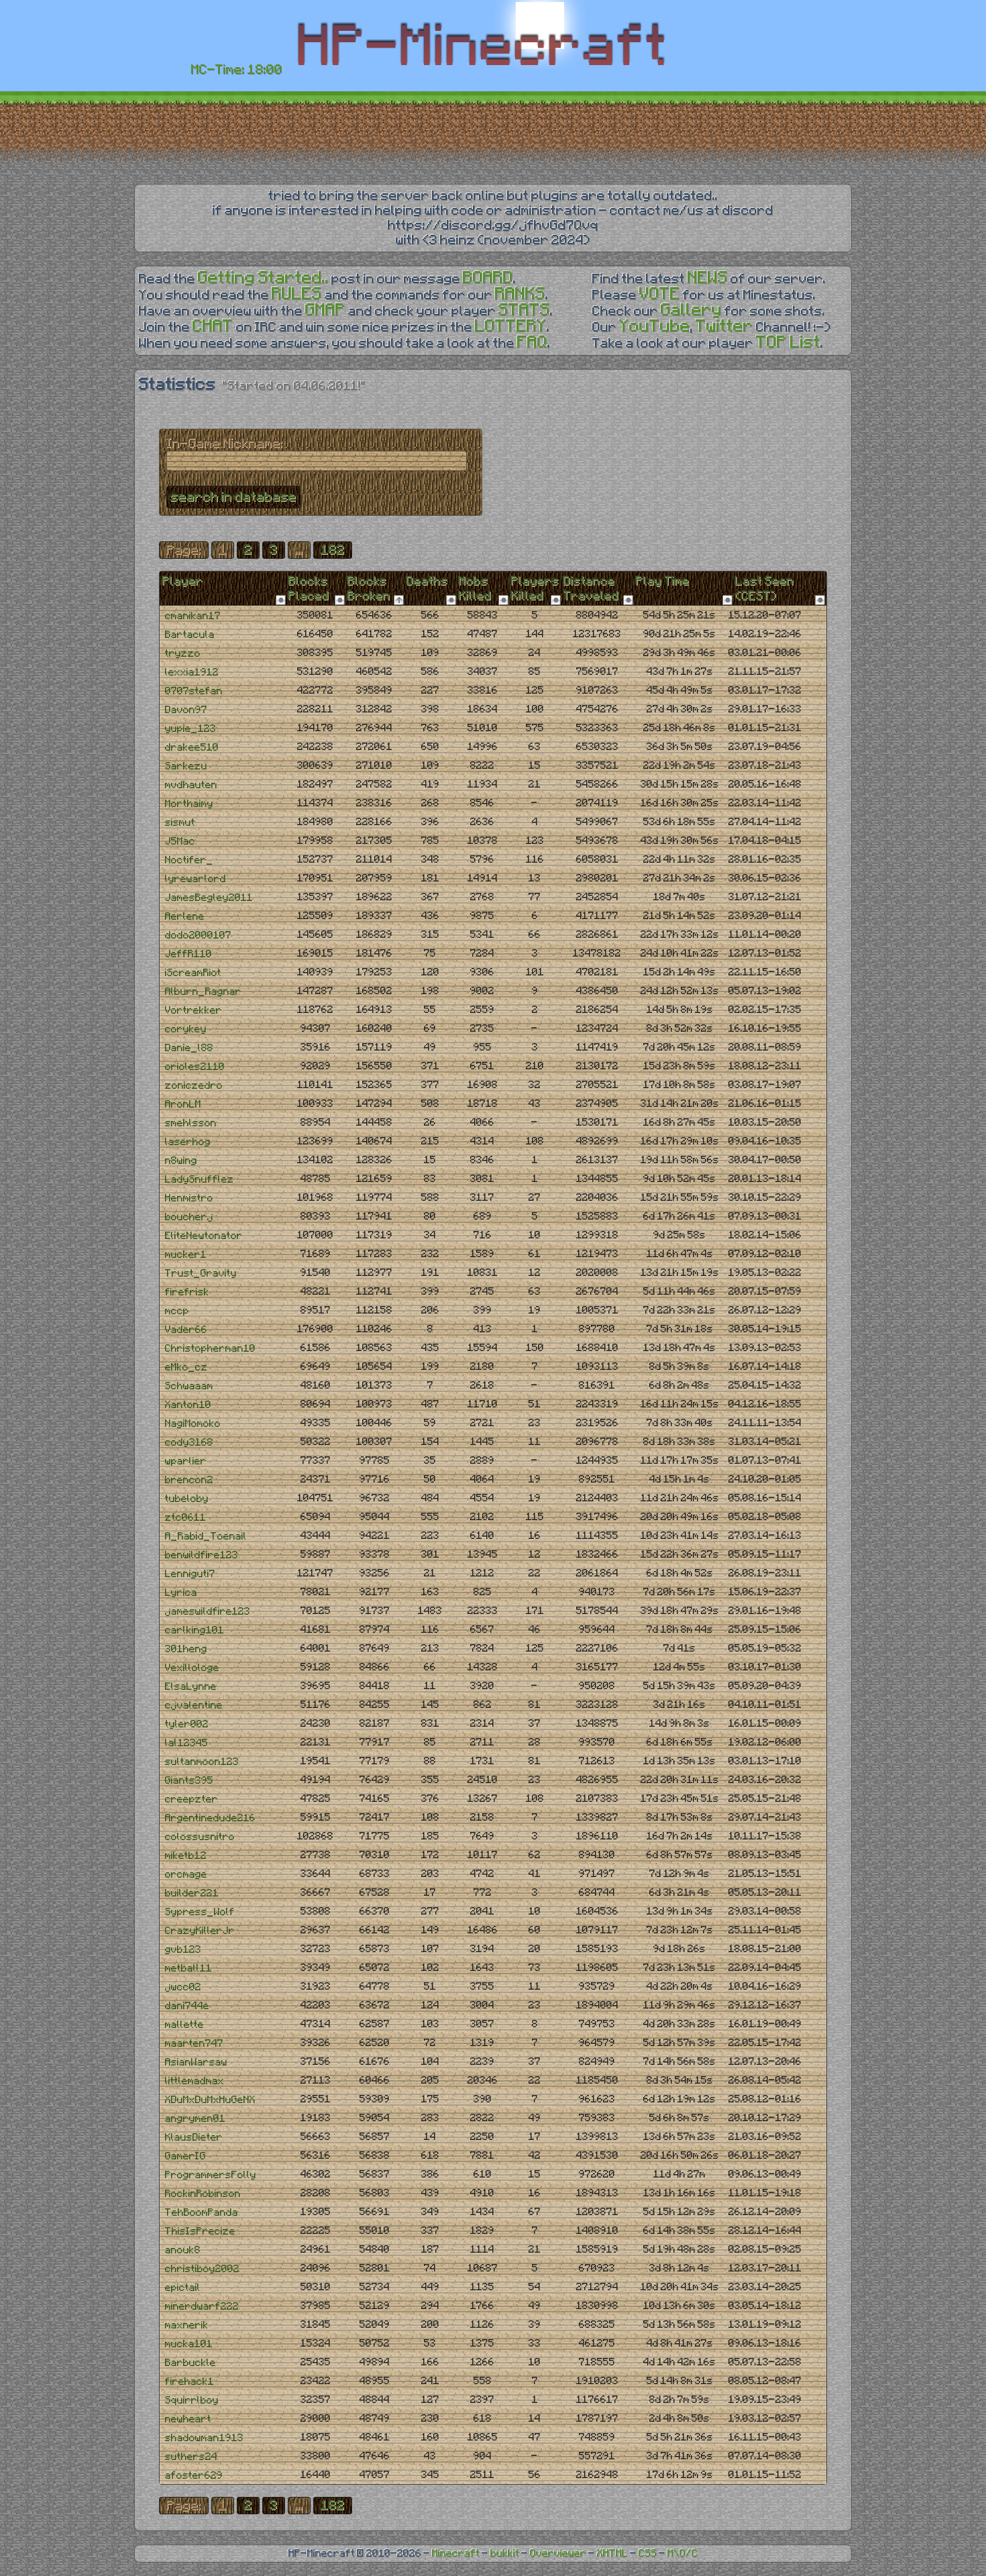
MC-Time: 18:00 (237, 70)
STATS (524, 310)
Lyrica (181, 1593)
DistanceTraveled (591, 589)
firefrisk (187, 1292)
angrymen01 (195, 2119)
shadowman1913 (204, 2438)
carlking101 (195, 1630)
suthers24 (191, 2457)
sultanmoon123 (202, 1762)
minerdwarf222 (202, 2307)
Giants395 (189, 1781)
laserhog (188, 1142)
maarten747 (194, 2044)
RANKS (520, 294)
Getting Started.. (263, 278)
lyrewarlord (196, 879)
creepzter (191, 1800)
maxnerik (187, 2325)
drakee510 (192, 748)
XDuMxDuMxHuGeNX (210, 2100)
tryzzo (183, 654)
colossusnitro (200, 1837)
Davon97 (186, 710)
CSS (648, 2554)
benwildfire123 (202, 1555)
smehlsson (191, 1123)
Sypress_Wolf (200, 1912)
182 (333, 550)
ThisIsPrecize (200, 2232)
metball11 (188, 1969)
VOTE (660, 294)
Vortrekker (194, 1011)
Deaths (427, 582)
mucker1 (186, 1255)
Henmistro (189, 1198)
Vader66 (186, 1330)
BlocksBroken (369, 589)
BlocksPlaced (309, 589)
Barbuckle (190, 2363)
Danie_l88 (189, 1048)
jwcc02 (183, 1987)
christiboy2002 (202, 2269)
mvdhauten (191, 785)
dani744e (187, 2006)
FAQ (532, 342)
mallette (184, 2025)
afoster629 (194, 2476)
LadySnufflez (200, 1180)
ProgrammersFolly (211, 2175)
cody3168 (189, 1443)
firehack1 (189, 2382)
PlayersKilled (535, 589)
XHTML (612, 2554)
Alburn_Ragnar (203, 992)
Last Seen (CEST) (765, 589)
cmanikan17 (193, 616)
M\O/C (682, 2554)
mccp (177, 1311)
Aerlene (185, 917)
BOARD (488, 278)
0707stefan (194, 691)
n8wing (181, 1161)
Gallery (691, 310)
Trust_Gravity (201, 1274)
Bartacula (190, 635)
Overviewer (558, 2554)
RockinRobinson (203, 2194)
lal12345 (186, 1743)
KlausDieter (194, 2138)
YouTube (655, 326)
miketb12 (186, 1856)
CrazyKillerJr (200, 1931)
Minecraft (456, 2554)
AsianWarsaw (196, 2062)
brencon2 (189, 1480)
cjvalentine (194, 1706)
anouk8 (183, 2250)
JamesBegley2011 (209, 898)
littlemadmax (195, 2081)
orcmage (186, 1875)
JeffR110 (188, 954)
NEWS (708, 278)
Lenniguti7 (190, 1574)
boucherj (189, 1217)
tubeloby (187, 1499)
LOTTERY (511, 326)
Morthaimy (189, 804)
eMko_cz (186, 1367)
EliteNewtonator (204, 1236)
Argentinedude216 (210, 1818)
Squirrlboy (192, 2401)
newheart (188, 2419)
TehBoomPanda (202, 2213)
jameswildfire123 (208, 1612)
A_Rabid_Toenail (206, 1537)
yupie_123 (190, 729)
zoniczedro (194, 1086)
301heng (186, 1649)
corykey (186, 1029)
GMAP (325, 310)
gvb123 (183, 1950)
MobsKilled (475, 589)
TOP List (788, 342)
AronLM (183, 1105)
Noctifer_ (189, 860)
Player (183, 582)
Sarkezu (186, 766)
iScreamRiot (193, 973)
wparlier (186, 1461)
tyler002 (187, 1724)
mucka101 (189, 2344)
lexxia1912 (192, 673)
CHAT (213, 326)
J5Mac (180, 842)
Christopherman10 (210, 1349)
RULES (297, 294)
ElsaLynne (191, 1687)
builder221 (192, 1893)
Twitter (724, 326)
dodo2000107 (198, 935)
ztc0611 (185, 1518)
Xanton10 (188, 1405)
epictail (183, 2288)
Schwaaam (189, 1386)
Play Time (663, 582)
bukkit (505, 2554)
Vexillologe (192, 1668)
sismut (180, 823)
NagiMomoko (193, 1424)
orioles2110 (195, 1067)
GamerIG (185, 2156)
